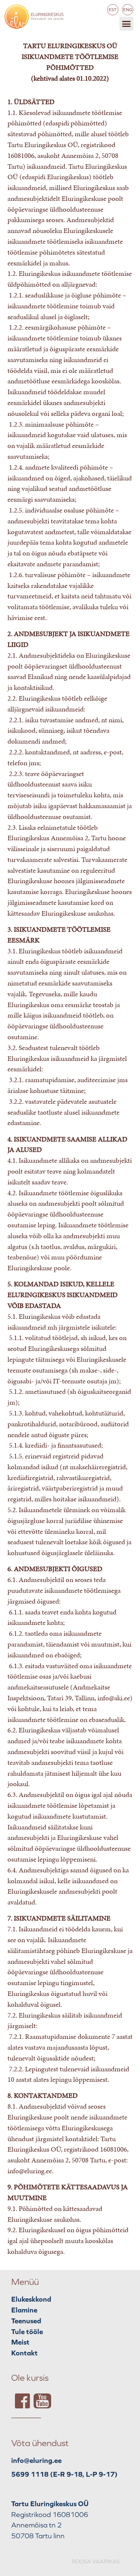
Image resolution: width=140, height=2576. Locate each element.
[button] (127, 24)
